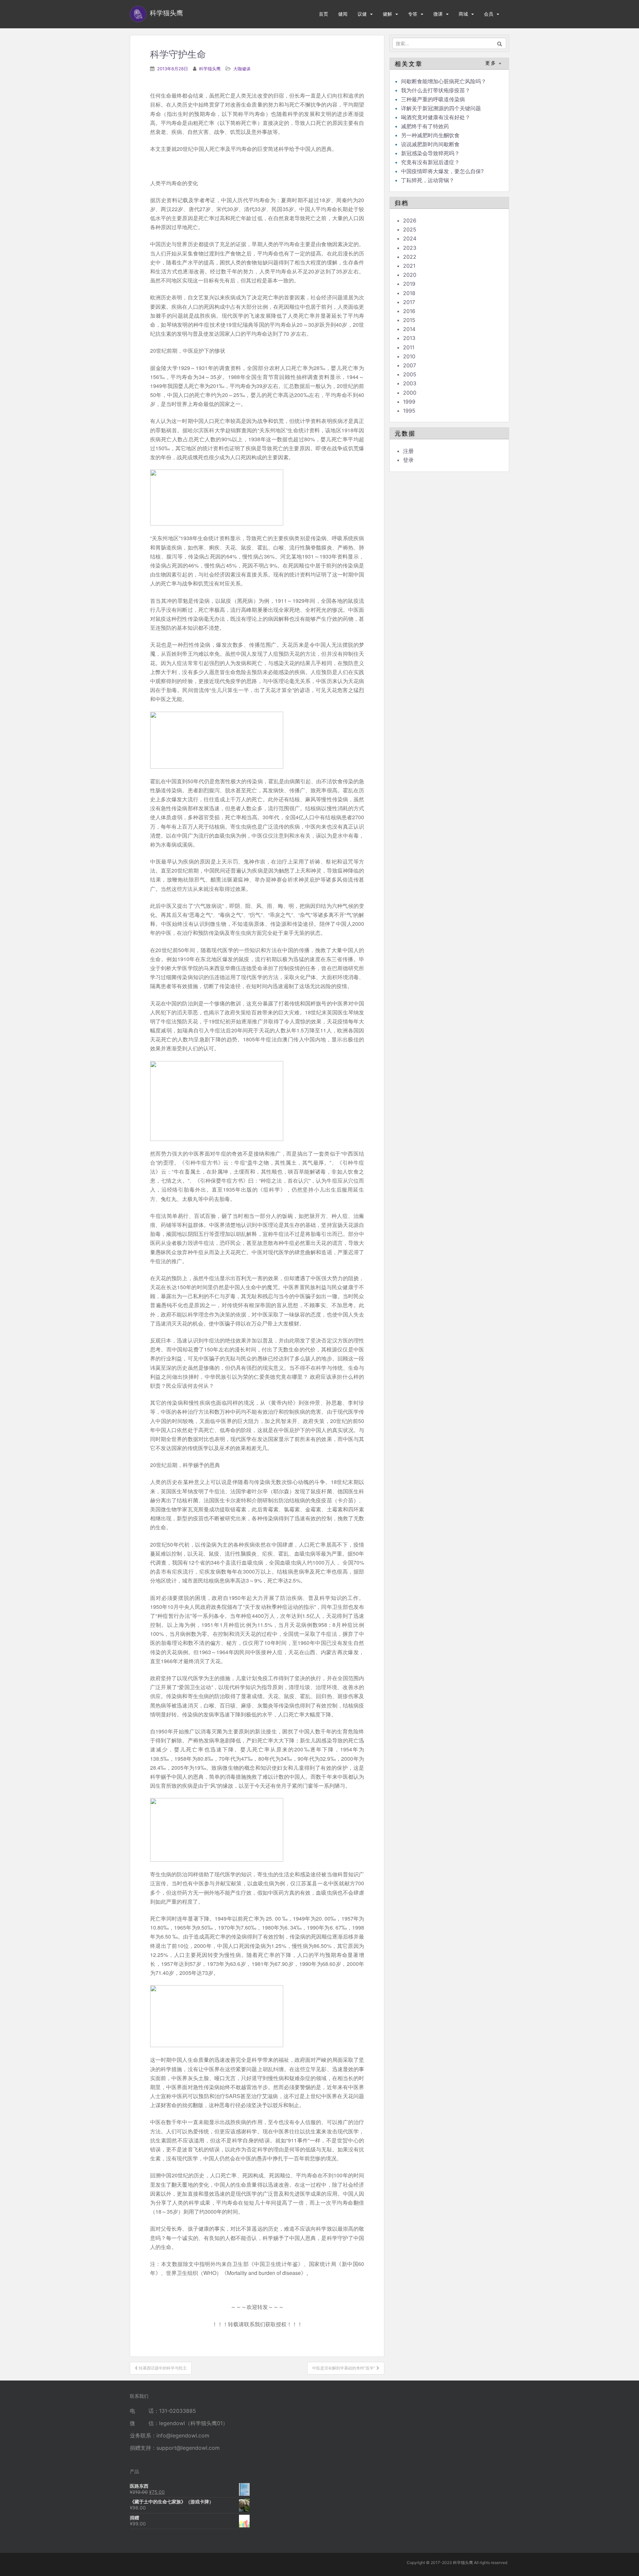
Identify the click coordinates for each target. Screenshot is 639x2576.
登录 (408, 460)
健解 (387, 14)
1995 (409, 411)
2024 (410, 238)
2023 (410, 248)
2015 (409, 320)
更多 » (494, 63)
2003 (410, 383)
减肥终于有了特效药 (425, 126)
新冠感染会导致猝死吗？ (431, 153)
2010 (409, 356)
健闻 (343, 14)
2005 (410, 374)
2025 (410, 229)
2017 (409, 302)
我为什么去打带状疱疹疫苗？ (436, 90)
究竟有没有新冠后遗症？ (431, 162)
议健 (362, 14)
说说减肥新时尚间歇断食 (430, 144)
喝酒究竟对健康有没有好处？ (436, 117)
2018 (409, 293)
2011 (409, 347)
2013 (409, 338)
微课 (438, 14)
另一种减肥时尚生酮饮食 (430, 135)
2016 (409, 311)
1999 (409, 402)
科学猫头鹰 (210, 69)
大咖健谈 (242, 69)
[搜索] (500, 43)
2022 (410, 257)
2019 (409, 284)
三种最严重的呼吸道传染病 (433, 99)
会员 (489, 14)
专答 (413, 14)
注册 (408, 451)
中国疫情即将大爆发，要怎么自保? (443, 171)
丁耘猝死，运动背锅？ (428, 180)
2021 (409, 266)
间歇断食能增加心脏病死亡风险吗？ (444, 81)
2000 (410, 393)
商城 (463, 14)
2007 (410, 365)
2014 (409, 329)
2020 (410, 275)
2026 (410, 220)
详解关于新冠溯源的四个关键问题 (441, 108)
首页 (323, 14)
